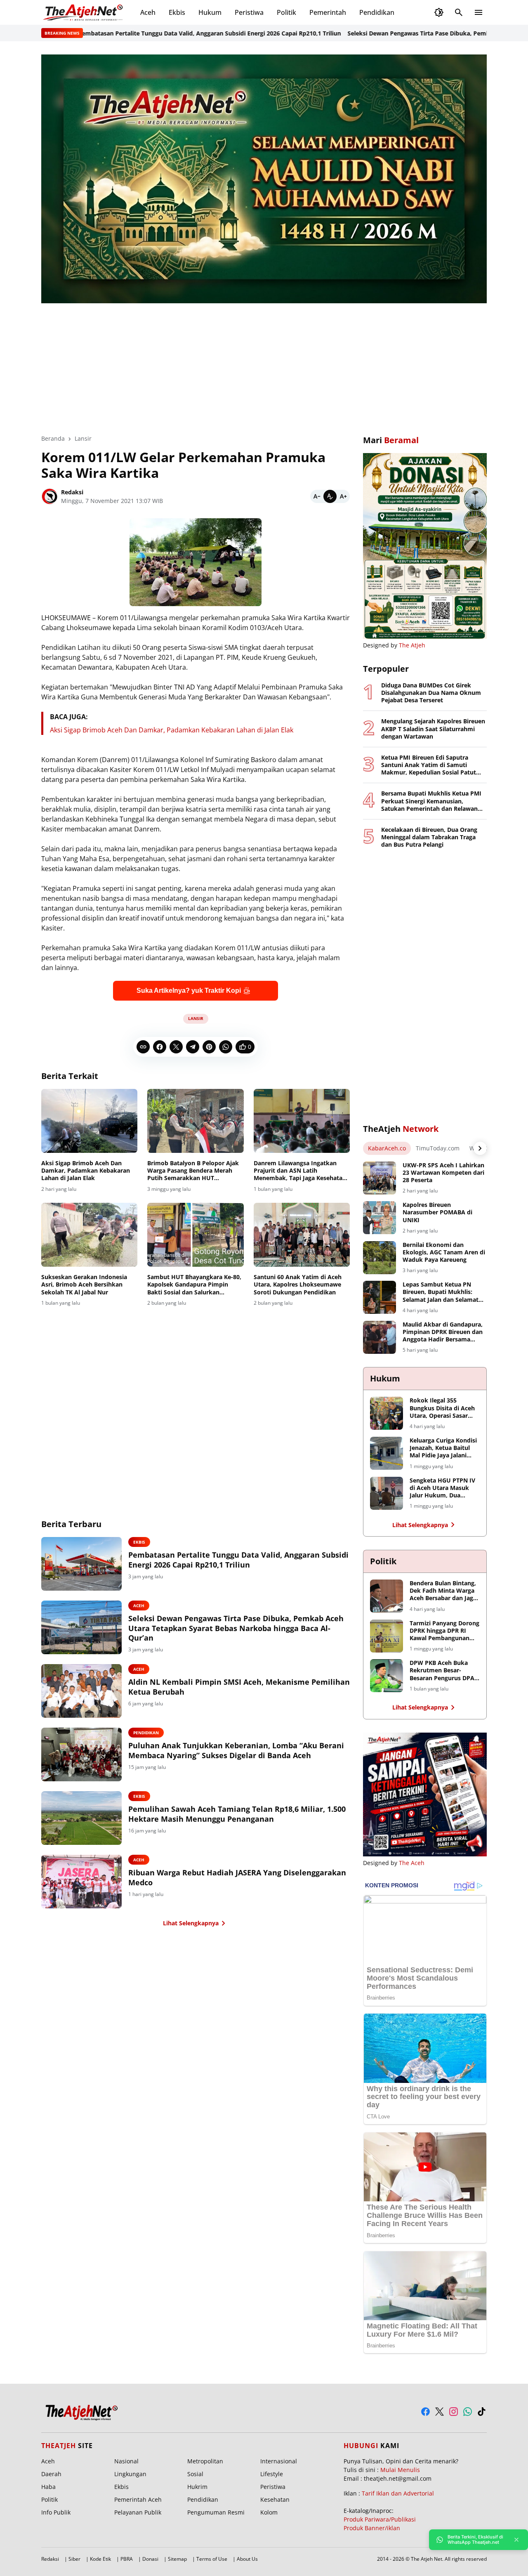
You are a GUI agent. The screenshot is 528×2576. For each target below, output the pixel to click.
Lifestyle (272, 2474)
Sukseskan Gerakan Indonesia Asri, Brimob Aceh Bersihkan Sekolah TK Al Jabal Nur (84, 1284)
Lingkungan (130, 2474)
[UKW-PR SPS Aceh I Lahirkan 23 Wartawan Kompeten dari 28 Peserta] (379, 1178)
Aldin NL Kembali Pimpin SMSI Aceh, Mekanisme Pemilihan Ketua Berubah (239, 1687)
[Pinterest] (209, 1047)
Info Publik (56, 2512)
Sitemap (177, 2559)
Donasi (150, 2559)
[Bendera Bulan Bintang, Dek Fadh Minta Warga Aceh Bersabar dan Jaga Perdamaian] (387, 1596)
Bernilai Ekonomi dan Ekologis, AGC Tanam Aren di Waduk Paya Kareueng (444, 1252)
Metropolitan (205, 2461)
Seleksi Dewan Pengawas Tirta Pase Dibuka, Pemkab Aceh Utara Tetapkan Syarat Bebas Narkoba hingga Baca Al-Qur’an (236, 1628)
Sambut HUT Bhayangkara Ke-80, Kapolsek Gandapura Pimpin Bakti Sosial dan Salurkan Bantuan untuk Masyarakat (194, 1285)
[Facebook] (160, 1047)
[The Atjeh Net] (84, 12)
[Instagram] (454, 2412)
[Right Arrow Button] (480, 1148)
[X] (176, 1047)
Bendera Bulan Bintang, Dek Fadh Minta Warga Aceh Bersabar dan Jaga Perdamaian (443, 1591)
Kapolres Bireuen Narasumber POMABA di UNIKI (437, 1212)
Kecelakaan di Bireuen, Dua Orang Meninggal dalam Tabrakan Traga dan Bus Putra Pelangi (429, 837)
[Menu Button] (478, 12)
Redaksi (50, 2559)
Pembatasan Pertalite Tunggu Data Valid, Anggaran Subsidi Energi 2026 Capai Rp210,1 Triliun (164, 33)
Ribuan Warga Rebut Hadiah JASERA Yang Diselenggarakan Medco (237, 1877)
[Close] (516, 2540)
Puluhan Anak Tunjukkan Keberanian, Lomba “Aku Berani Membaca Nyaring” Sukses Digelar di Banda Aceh (236, 1750)
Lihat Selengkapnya (191, 1923)
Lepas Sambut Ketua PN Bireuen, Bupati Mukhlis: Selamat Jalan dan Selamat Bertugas (441, 1292)
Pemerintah (328, 12)
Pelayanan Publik (138, 2512)
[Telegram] (193, 1047)
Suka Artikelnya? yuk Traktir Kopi (189, 990)
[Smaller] (317, 496)
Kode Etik (100, 2559)
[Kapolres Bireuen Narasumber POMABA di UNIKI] (379, 1218)
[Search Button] (459, 12)
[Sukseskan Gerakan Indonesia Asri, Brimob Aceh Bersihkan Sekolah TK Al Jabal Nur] (89, 1235)
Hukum (210, 12)
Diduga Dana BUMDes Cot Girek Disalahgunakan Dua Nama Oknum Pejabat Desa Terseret (431, 693)
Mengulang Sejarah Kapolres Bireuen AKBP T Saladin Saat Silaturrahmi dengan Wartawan (433, 729)
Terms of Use (212, 2559)
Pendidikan (377, 12)
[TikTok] (482, 2412)
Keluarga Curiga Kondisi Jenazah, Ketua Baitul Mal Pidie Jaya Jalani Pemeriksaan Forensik (443, 1448)
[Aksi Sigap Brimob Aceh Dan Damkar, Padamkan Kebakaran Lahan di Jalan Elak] (89, 1121)
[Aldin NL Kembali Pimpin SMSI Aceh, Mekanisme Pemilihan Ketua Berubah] (81, 1691)
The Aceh (412, 1863)
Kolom (269, 2512)
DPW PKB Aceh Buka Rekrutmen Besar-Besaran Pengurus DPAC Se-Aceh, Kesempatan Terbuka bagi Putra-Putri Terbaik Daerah (444, 1671)
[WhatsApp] (226, 1047)
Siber (74, 2559)
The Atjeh (412, 645)
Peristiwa (249, 12)
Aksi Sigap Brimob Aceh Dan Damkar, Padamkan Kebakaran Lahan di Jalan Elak (172, 730)
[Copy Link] (143, 1047)
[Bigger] (343, 496)
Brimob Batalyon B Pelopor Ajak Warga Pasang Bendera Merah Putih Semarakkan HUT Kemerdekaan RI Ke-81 (193, 1171)
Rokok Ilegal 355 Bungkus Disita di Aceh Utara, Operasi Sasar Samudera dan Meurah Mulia (442, 1408)
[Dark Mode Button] (439, 12)
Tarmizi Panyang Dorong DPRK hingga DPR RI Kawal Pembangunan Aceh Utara (444, 1631)
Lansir (196, 1018)
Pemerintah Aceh (138, 2499)
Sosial (195, 2474)
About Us (247, 2559)
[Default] (330, 496)
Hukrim (197, 2487)
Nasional (126, 2461)
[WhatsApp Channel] (468, 2412)
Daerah (51, 2474)
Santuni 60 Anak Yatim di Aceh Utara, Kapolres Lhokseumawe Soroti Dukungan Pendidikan (298, 1284)
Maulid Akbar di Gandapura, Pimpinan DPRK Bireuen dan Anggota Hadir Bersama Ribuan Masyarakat (443, 1332)
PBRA (127, 2559)
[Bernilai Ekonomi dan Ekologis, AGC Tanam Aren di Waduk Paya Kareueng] (379, 1258)
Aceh (148, 12)
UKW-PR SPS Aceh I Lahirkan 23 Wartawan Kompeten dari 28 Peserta (443, 1173)
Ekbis (177, 12)
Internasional (279, 2461)
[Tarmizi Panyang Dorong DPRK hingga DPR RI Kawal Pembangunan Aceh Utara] (387, 1636)
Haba (48, 2487)
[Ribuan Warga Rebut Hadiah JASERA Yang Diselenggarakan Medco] (81, 1882)
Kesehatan (275, 2499)
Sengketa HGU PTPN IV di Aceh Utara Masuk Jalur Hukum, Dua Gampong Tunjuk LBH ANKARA (442, 1488)
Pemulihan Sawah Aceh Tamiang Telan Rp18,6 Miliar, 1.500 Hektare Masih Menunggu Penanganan (237, 1814)
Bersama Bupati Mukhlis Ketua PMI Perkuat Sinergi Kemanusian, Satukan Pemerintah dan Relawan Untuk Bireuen (431, 801)
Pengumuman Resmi (216, 2512)
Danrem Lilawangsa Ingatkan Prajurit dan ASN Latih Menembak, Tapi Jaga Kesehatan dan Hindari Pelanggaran (300, 1171)
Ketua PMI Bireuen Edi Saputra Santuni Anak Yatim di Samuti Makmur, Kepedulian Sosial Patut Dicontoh (429, 765)
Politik (286, 12)
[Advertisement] (264, 363)
